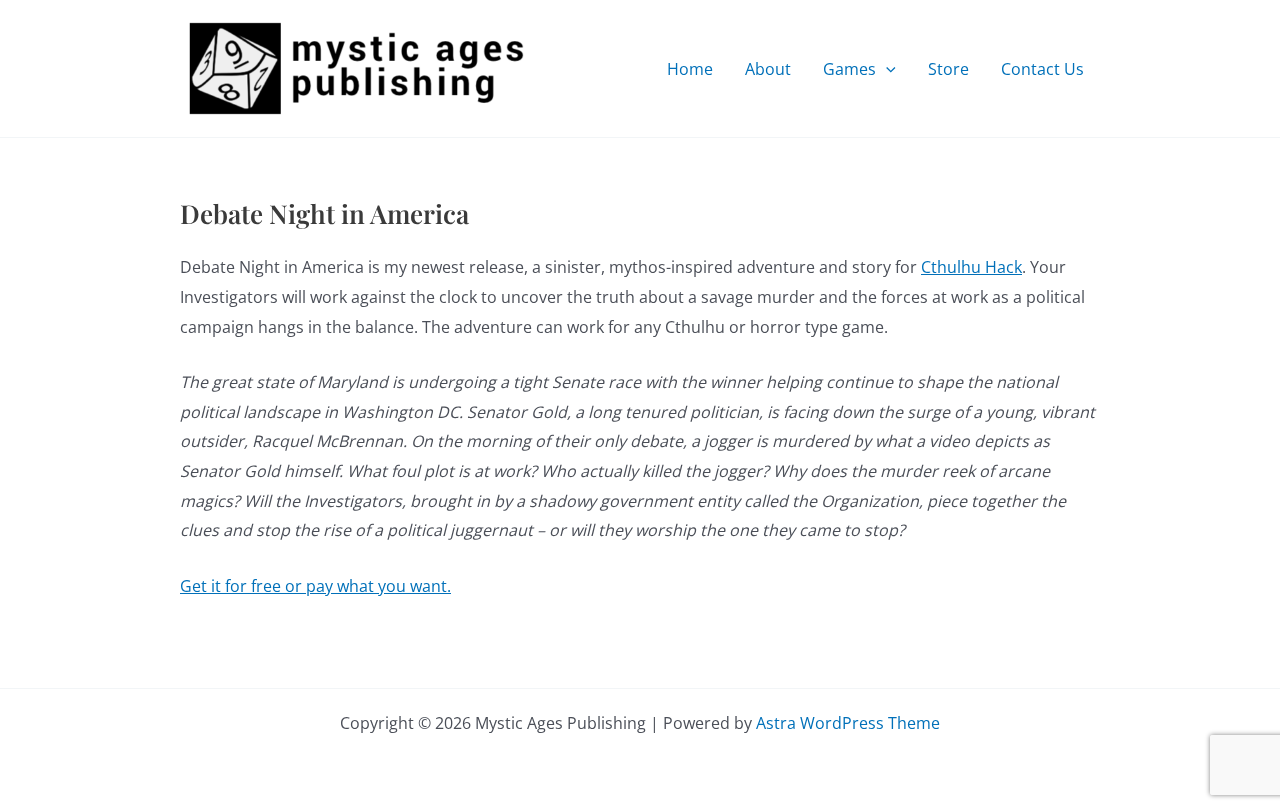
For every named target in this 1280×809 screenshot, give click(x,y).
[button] (886, 69)
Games (849, 69)
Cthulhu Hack (971, 267)
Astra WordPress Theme (848, 723)
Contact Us (1042, 69)
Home (690, 69)
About (768, 69)
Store (948, 69)
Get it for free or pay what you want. (315, 586)
